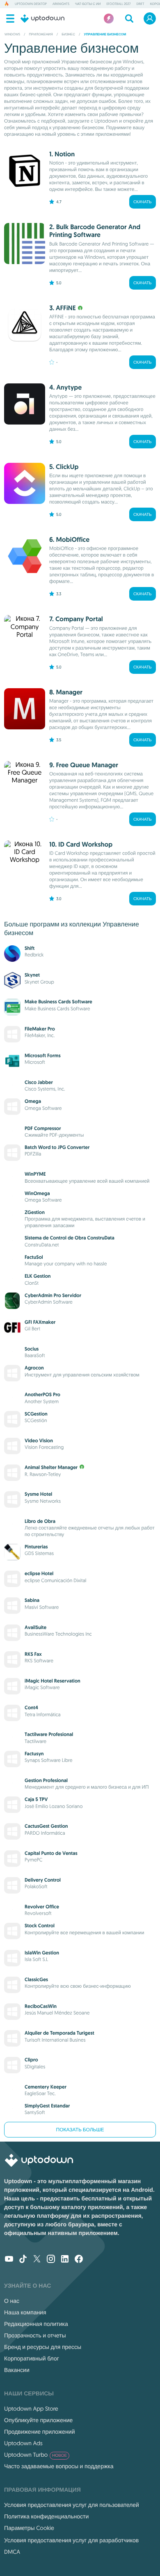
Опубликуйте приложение (38, 2420)
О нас (12, 2301)
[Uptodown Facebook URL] (79, 2260)
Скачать (143, 202)
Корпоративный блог (32, 2358)
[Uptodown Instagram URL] (51, 2260)
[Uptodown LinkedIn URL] (65, 2260)
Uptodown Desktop (31, 4)
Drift (140, 4)
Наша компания (25, 2312)
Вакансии (17, 2370)
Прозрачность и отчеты (35, 2335)
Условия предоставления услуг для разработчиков (71, 2540)
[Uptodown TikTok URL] (23, 2260)
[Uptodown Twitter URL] (37, 2260)
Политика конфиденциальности (46, 2516)
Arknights (61, 4)
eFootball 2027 (118, 4)
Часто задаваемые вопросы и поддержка (59, 2466)
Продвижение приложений (39, 2432)
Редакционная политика (36, 2324)
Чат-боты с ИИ (88, 4)
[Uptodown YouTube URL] (9, 2260)
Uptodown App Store (31, 2409)
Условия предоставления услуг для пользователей (72, 2505)
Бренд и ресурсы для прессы (43, 2347)
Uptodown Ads (23, 2443)
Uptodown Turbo (35, 2455)
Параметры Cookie (29, 2528)
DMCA (12, 2552)
